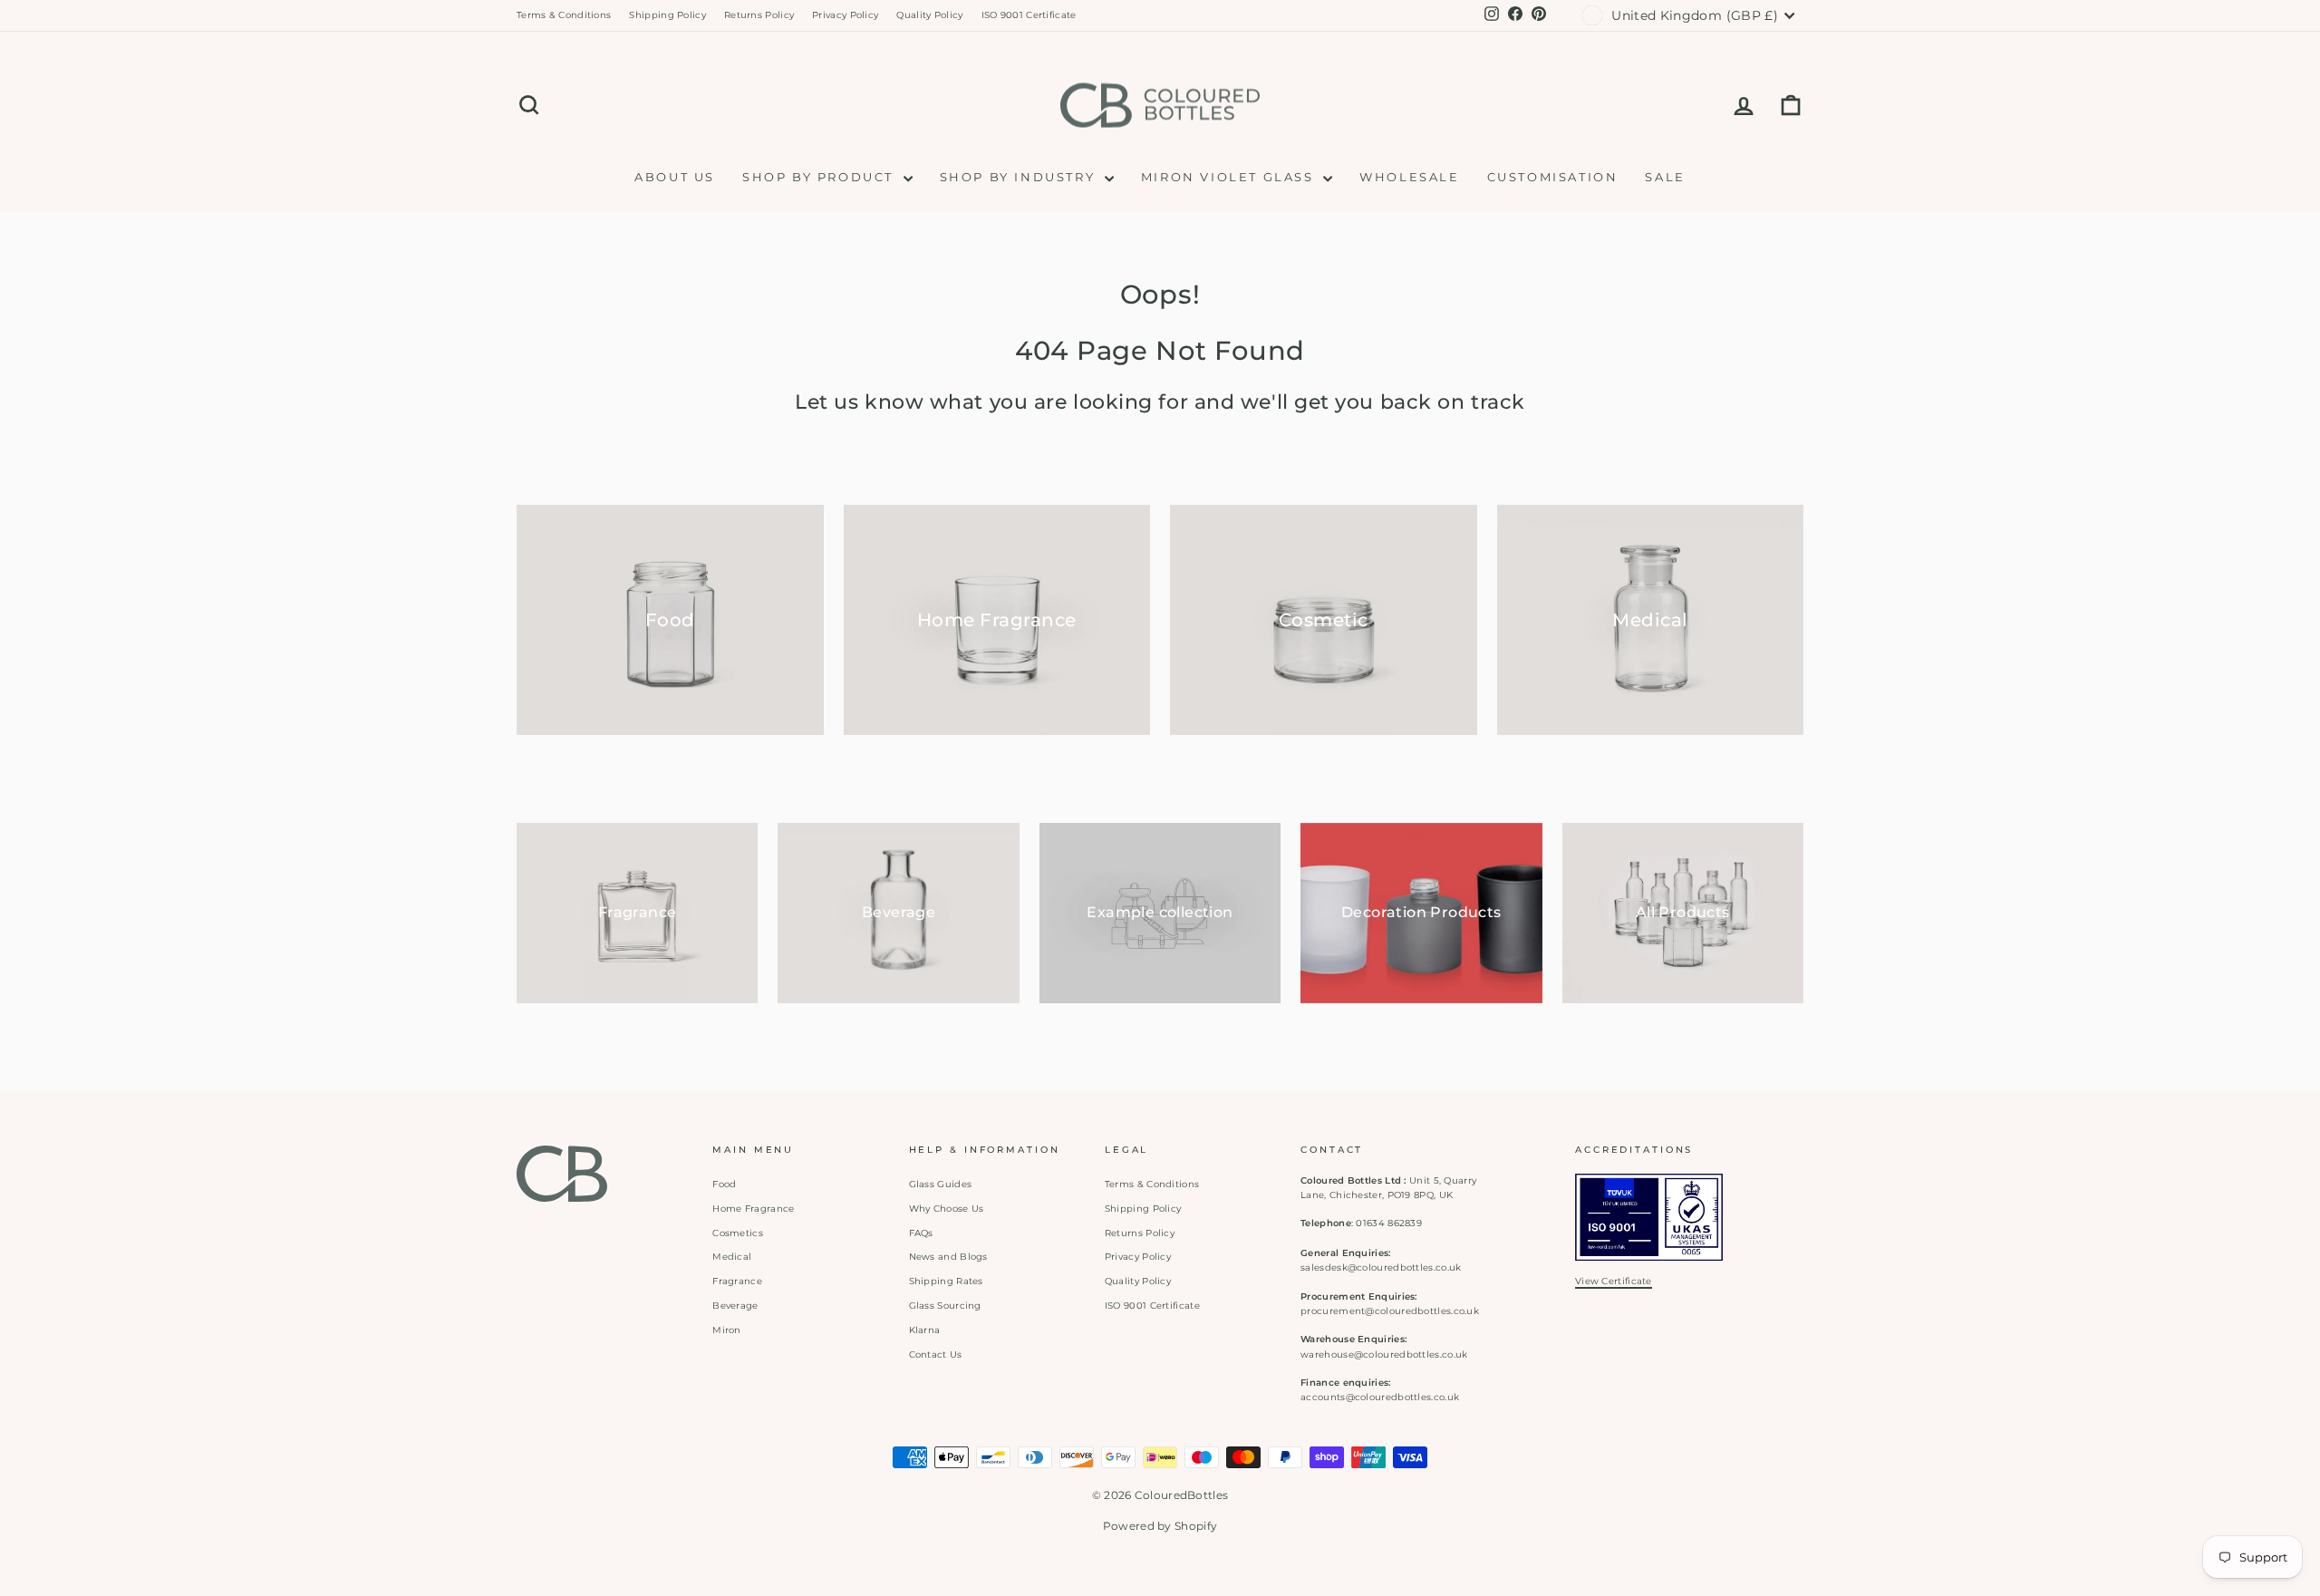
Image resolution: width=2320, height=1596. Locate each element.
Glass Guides (941, 1184)
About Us (675, 177)
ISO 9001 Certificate (1029, 15)
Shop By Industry (1020, 177)
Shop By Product (821, 177)
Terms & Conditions (564, 15)
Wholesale (1409, 177)
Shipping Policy (667, 15)
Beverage (735, 1306)
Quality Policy (929, 15)
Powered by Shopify (1160, 1526)
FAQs (921, 1233)
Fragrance (737, 1281)
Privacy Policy (845, 15)
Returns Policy (759, 15)
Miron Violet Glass (1230, 177)
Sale (1665, 177)
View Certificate (1614, 1281)
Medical (732, 1257)
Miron (727, 1330)
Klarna (925, 1330)
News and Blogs (948, 1257)
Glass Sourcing (945, 1306)
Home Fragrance (753, 1209)
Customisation (1553, 177)
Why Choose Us (947, 1209)
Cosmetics (738, 1233)
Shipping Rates (946, 1281)
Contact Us (936, 1354)
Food (724, 1184)
